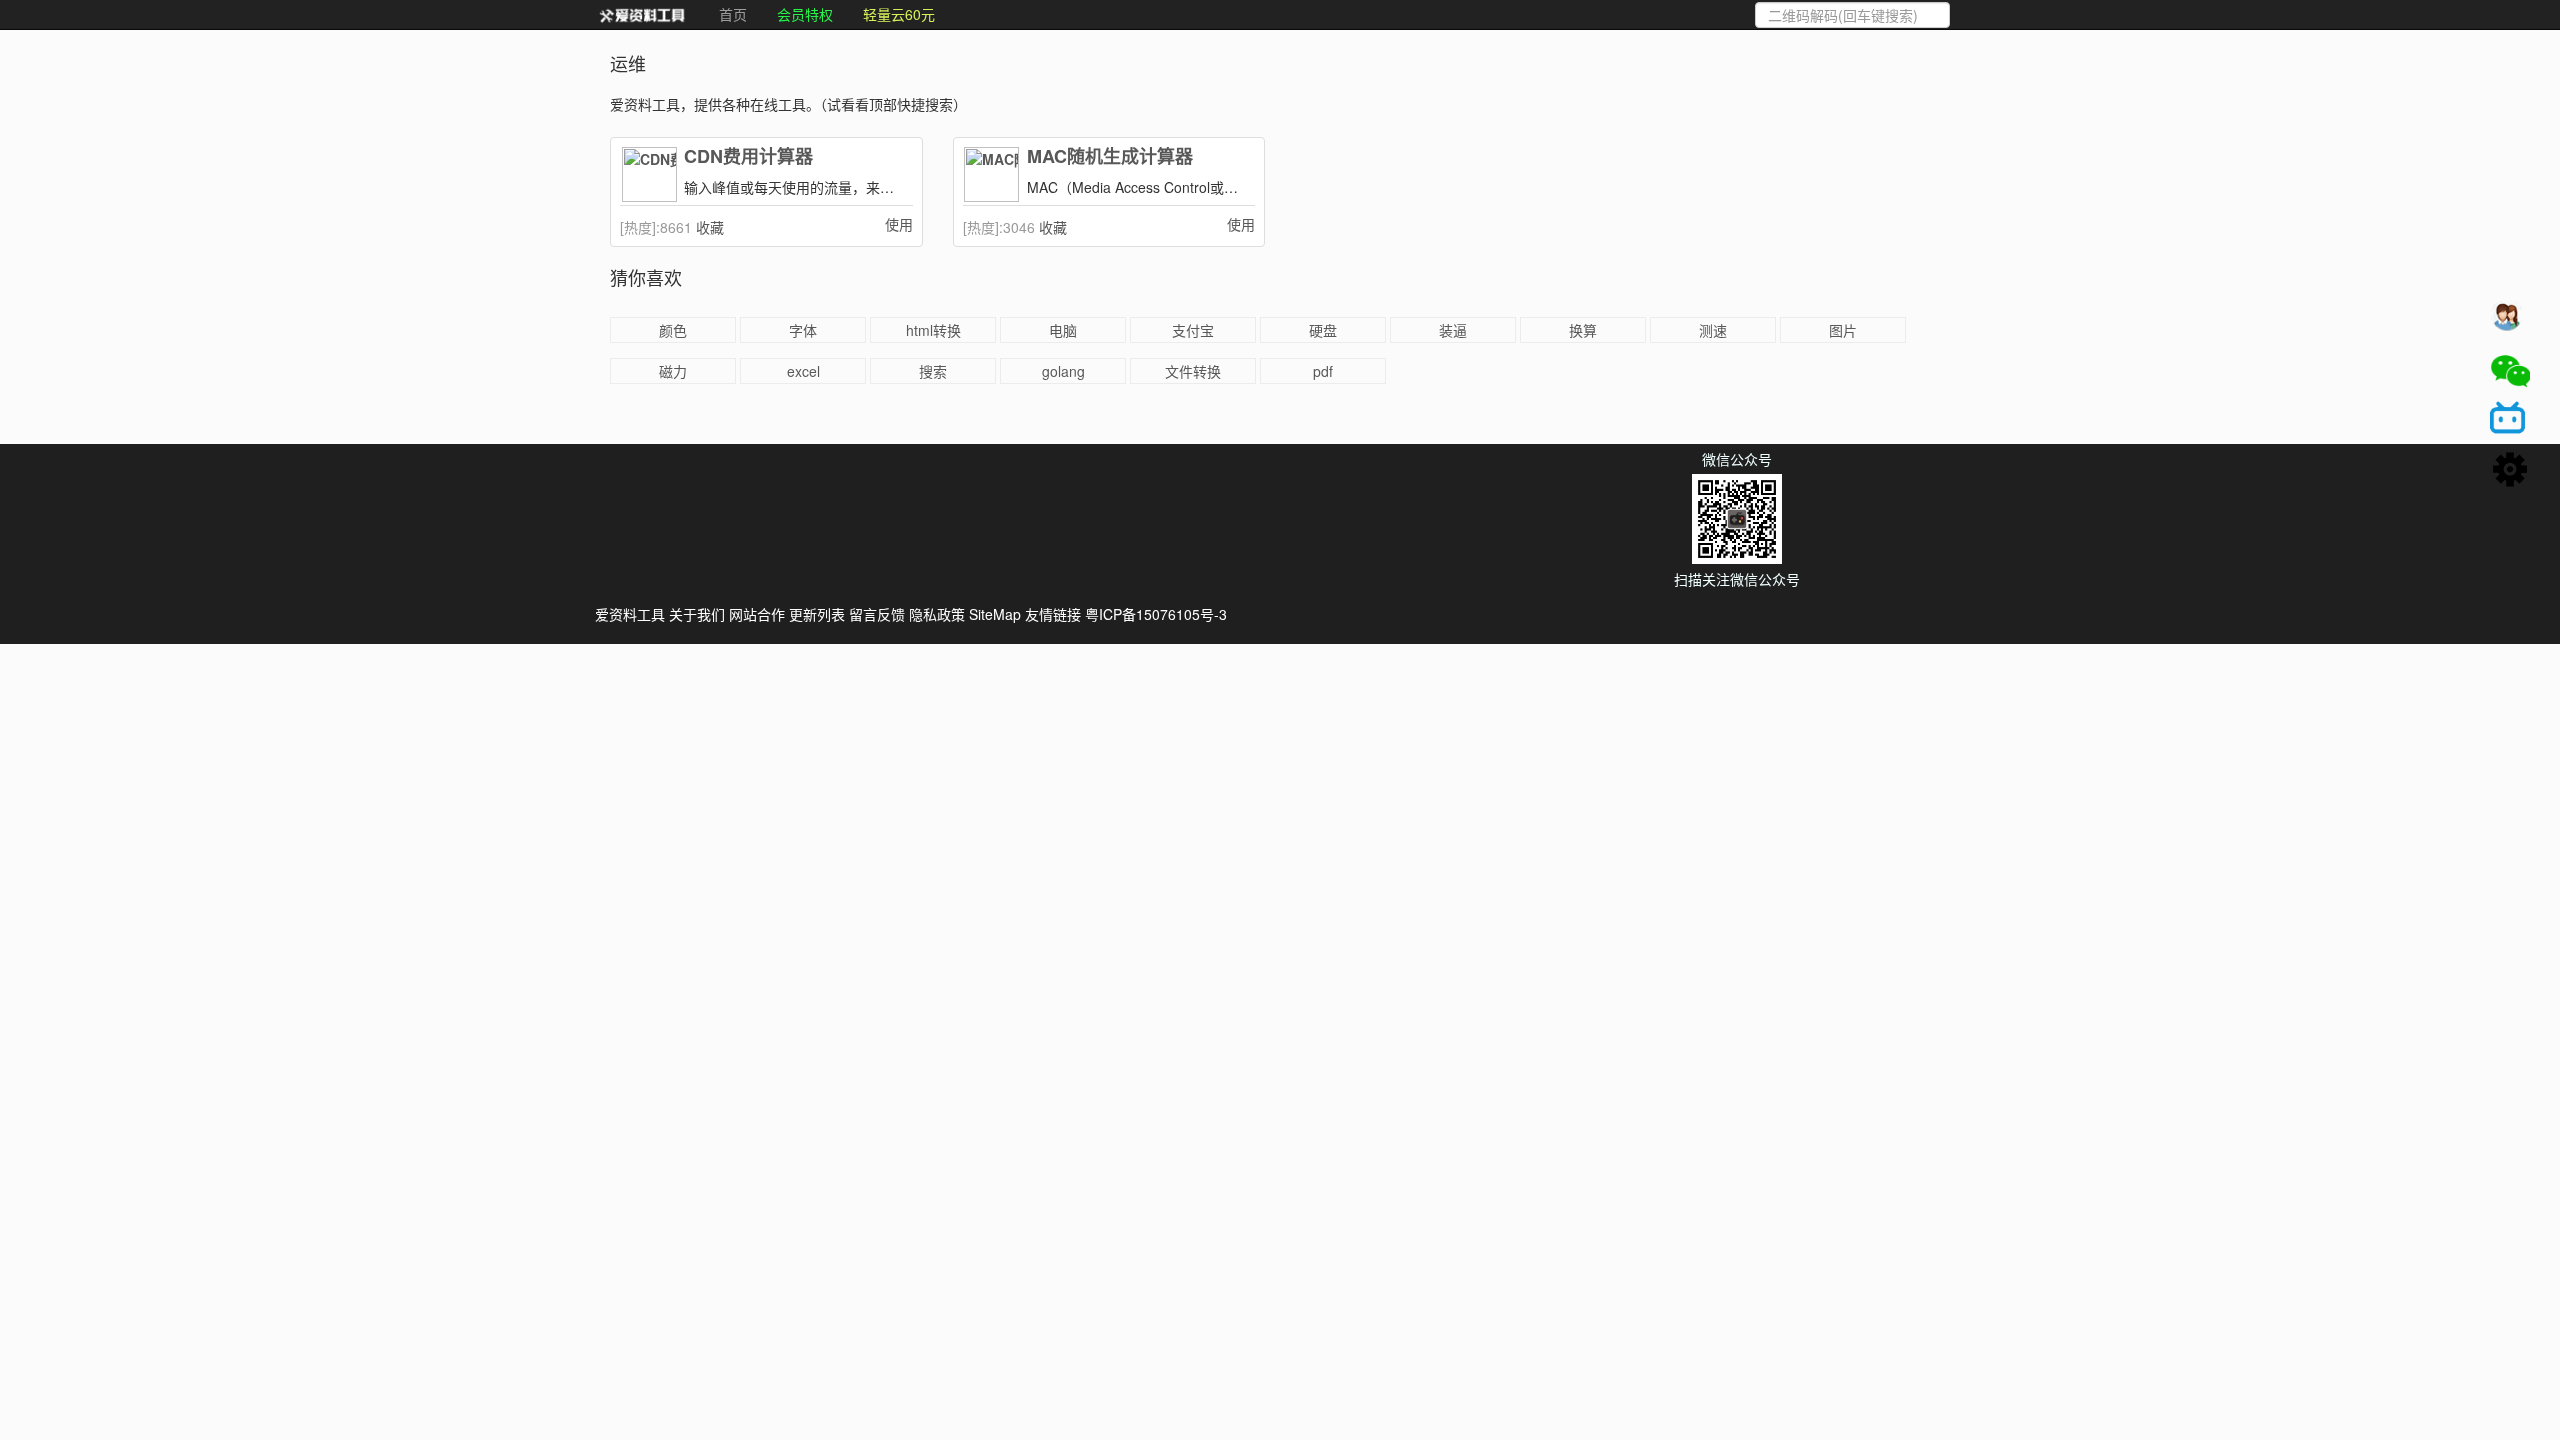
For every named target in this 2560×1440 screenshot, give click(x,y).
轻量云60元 (899, 14)
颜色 (673, 330)
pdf (1323, 371)
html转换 (933, 330)
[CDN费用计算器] (649, 174)
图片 (1843, 330)
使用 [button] (899, 224)
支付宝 (1193, 330)
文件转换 (1193, 371)
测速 (1713, 330)
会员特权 (805, 14)
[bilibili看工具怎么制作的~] (2510, 421)
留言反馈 (877, 614)
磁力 (673, 371)
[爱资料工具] (642, 15)
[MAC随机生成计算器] (992, 174)
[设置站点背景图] (2510, 471)
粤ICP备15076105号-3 (1156, 614)
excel (803, 371)
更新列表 (817, 614)
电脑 (1063, 330)
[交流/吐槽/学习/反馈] (2510, 321)
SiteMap (995, 614)
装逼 (1453, 330)
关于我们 (697, 614)
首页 (733, 14)
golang (1063, 371)
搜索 (933, 371)
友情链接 (1053, 614)
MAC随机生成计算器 (1110, 157)
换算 (1583, 330)
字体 (803, 330)
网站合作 (757, 614)
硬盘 (1323, 330)
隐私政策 (937, 614)
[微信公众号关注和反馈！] (2510, 371)
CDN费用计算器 (748, 157)
